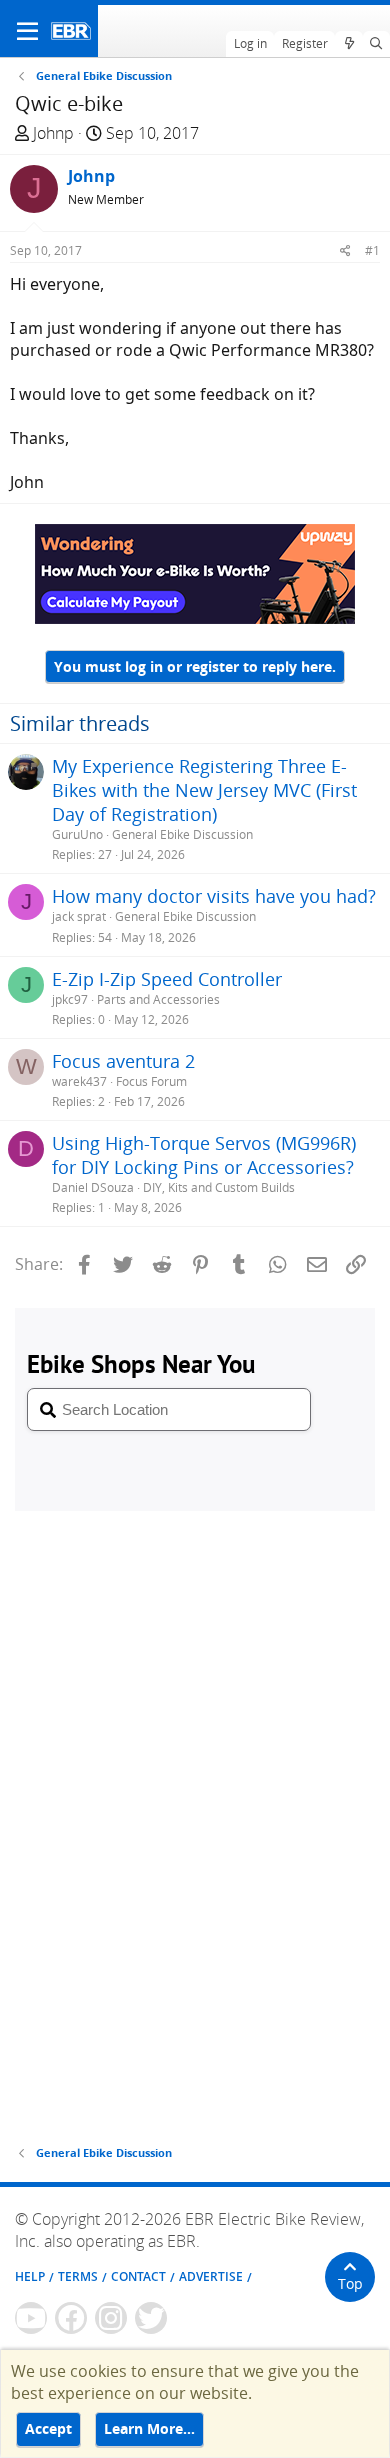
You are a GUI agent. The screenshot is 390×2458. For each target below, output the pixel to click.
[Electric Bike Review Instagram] (111, 2318)
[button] (27, 31)
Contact (138, 2276)
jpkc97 (70, 999)
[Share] (345, 250)
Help (30, 2276)
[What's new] (348, 44)
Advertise (211, 2276)
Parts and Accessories (158, 999)
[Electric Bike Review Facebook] (71, 2318)
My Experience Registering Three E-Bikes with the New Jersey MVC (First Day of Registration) (204, 790)
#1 (372, 250)
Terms (78, 2276)
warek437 (79, 1081)
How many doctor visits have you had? (214, 896)
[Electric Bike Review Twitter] (151, 2318)
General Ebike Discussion (182, 834)
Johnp (53, 133)
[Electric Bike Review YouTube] (31, 2318)
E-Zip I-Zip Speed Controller (167, 979)
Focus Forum (151, 1081)
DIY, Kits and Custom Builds (219, 1187)
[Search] (376, 44)
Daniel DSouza (93, 1187)
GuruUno (77, 834)
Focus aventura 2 (123, 1061)
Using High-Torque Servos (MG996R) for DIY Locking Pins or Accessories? (204, 1155)
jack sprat (79, 916)
